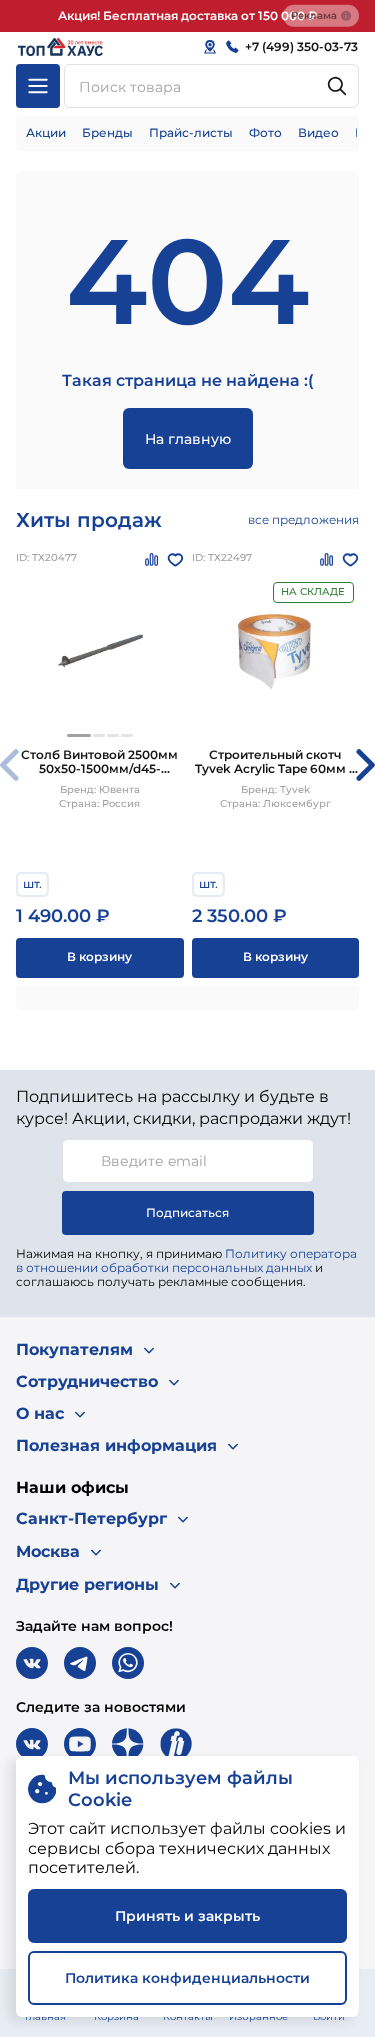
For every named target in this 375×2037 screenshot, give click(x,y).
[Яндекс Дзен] (128, 1744)
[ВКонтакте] (32, 1663)
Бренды (107, 132)
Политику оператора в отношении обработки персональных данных (186, 1260)
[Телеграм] (80, 1663)
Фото (265, 132)
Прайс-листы (191, 132)
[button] (79, 735)
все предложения (303, 519)
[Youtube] (80, 1744)
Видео (318, 132)
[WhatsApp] (128, 1663)
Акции (46, 132)
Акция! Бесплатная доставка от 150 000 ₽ (187, 15)
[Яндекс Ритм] (176, 1744)
